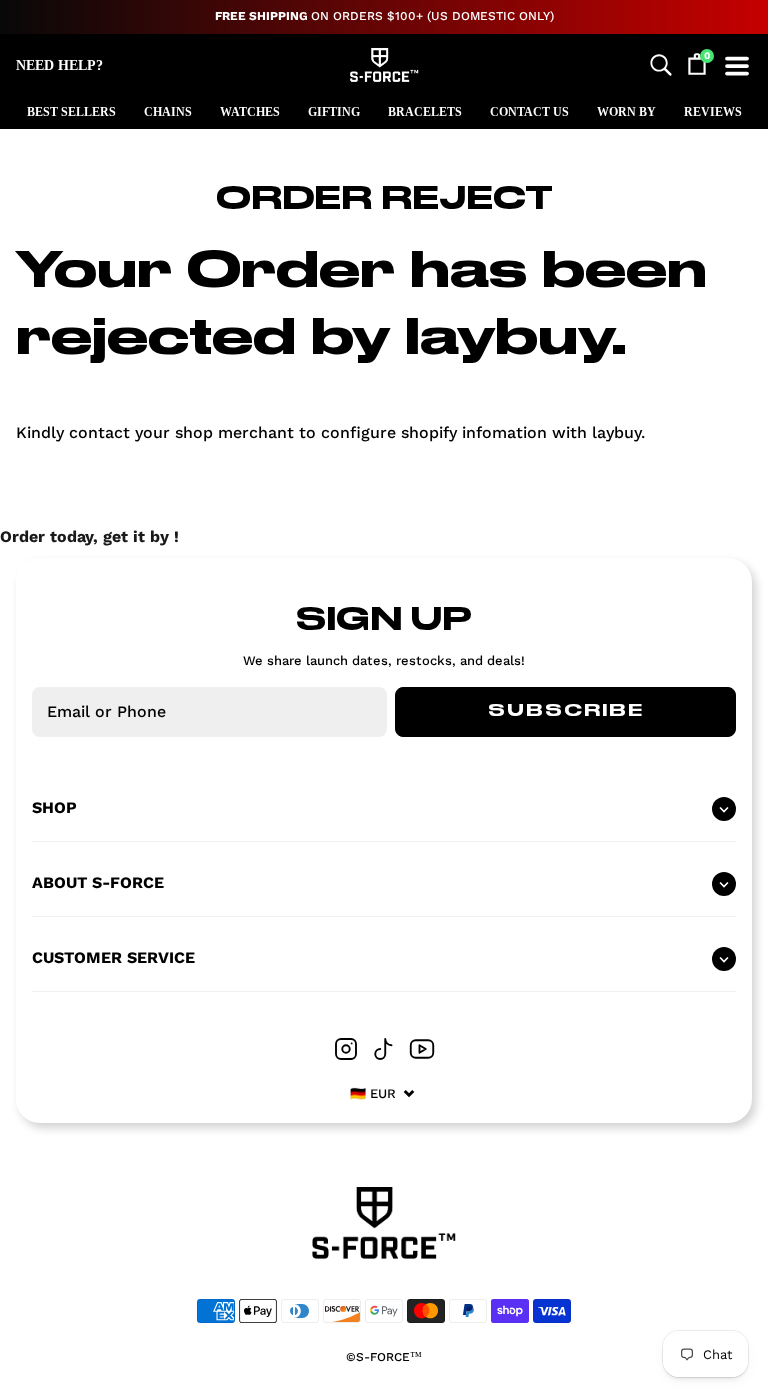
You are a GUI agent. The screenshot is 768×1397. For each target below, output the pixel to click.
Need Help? (59, 65)
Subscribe (566, 711)
